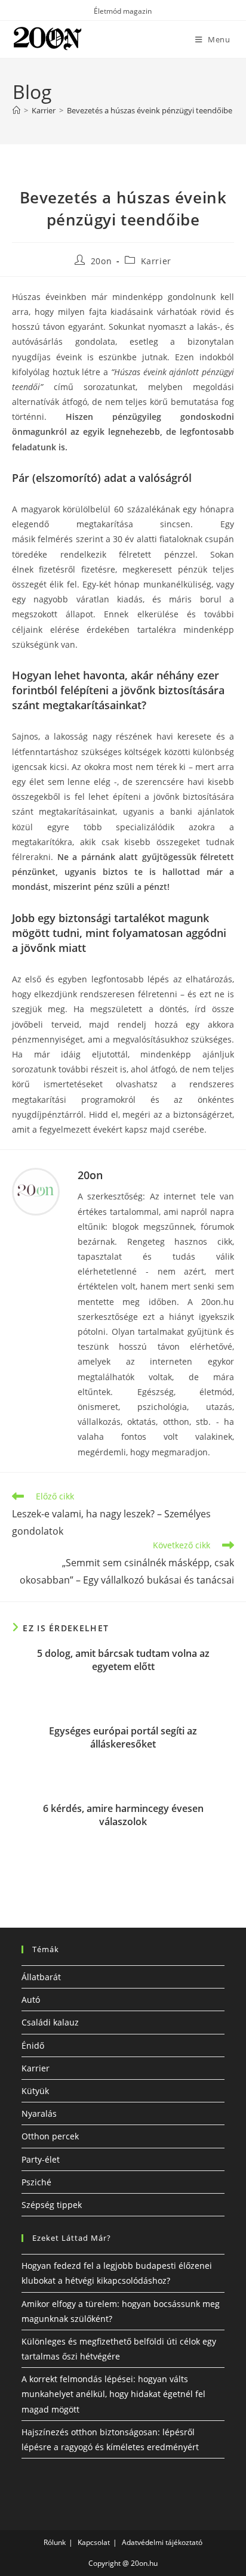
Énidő (33, 2045)
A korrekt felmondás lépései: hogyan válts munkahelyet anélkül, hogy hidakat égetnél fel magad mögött (113, 2394)
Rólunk (55, 2542)
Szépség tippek (52, 2205)
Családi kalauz (50, 2022)
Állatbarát (41, 1977)
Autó (31, 2000)
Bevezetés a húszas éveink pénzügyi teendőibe (150, 110)
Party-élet (41, 2159)
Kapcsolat (94, 2542)
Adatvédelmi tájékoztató (162, 2542)
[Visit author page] (36, 1192)
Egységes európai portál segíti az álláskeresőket (123, 1737)
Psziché (36, 2182)
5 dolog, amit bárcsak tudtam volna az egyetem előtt (123, 1660)
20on (101, 261)
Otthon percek (50, 2136)
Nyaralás (39, 2113)
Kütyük (35, 2091)
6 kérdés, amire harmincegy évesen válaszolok (123, 1815)
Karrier (156, 261)
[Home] (16, 110)
